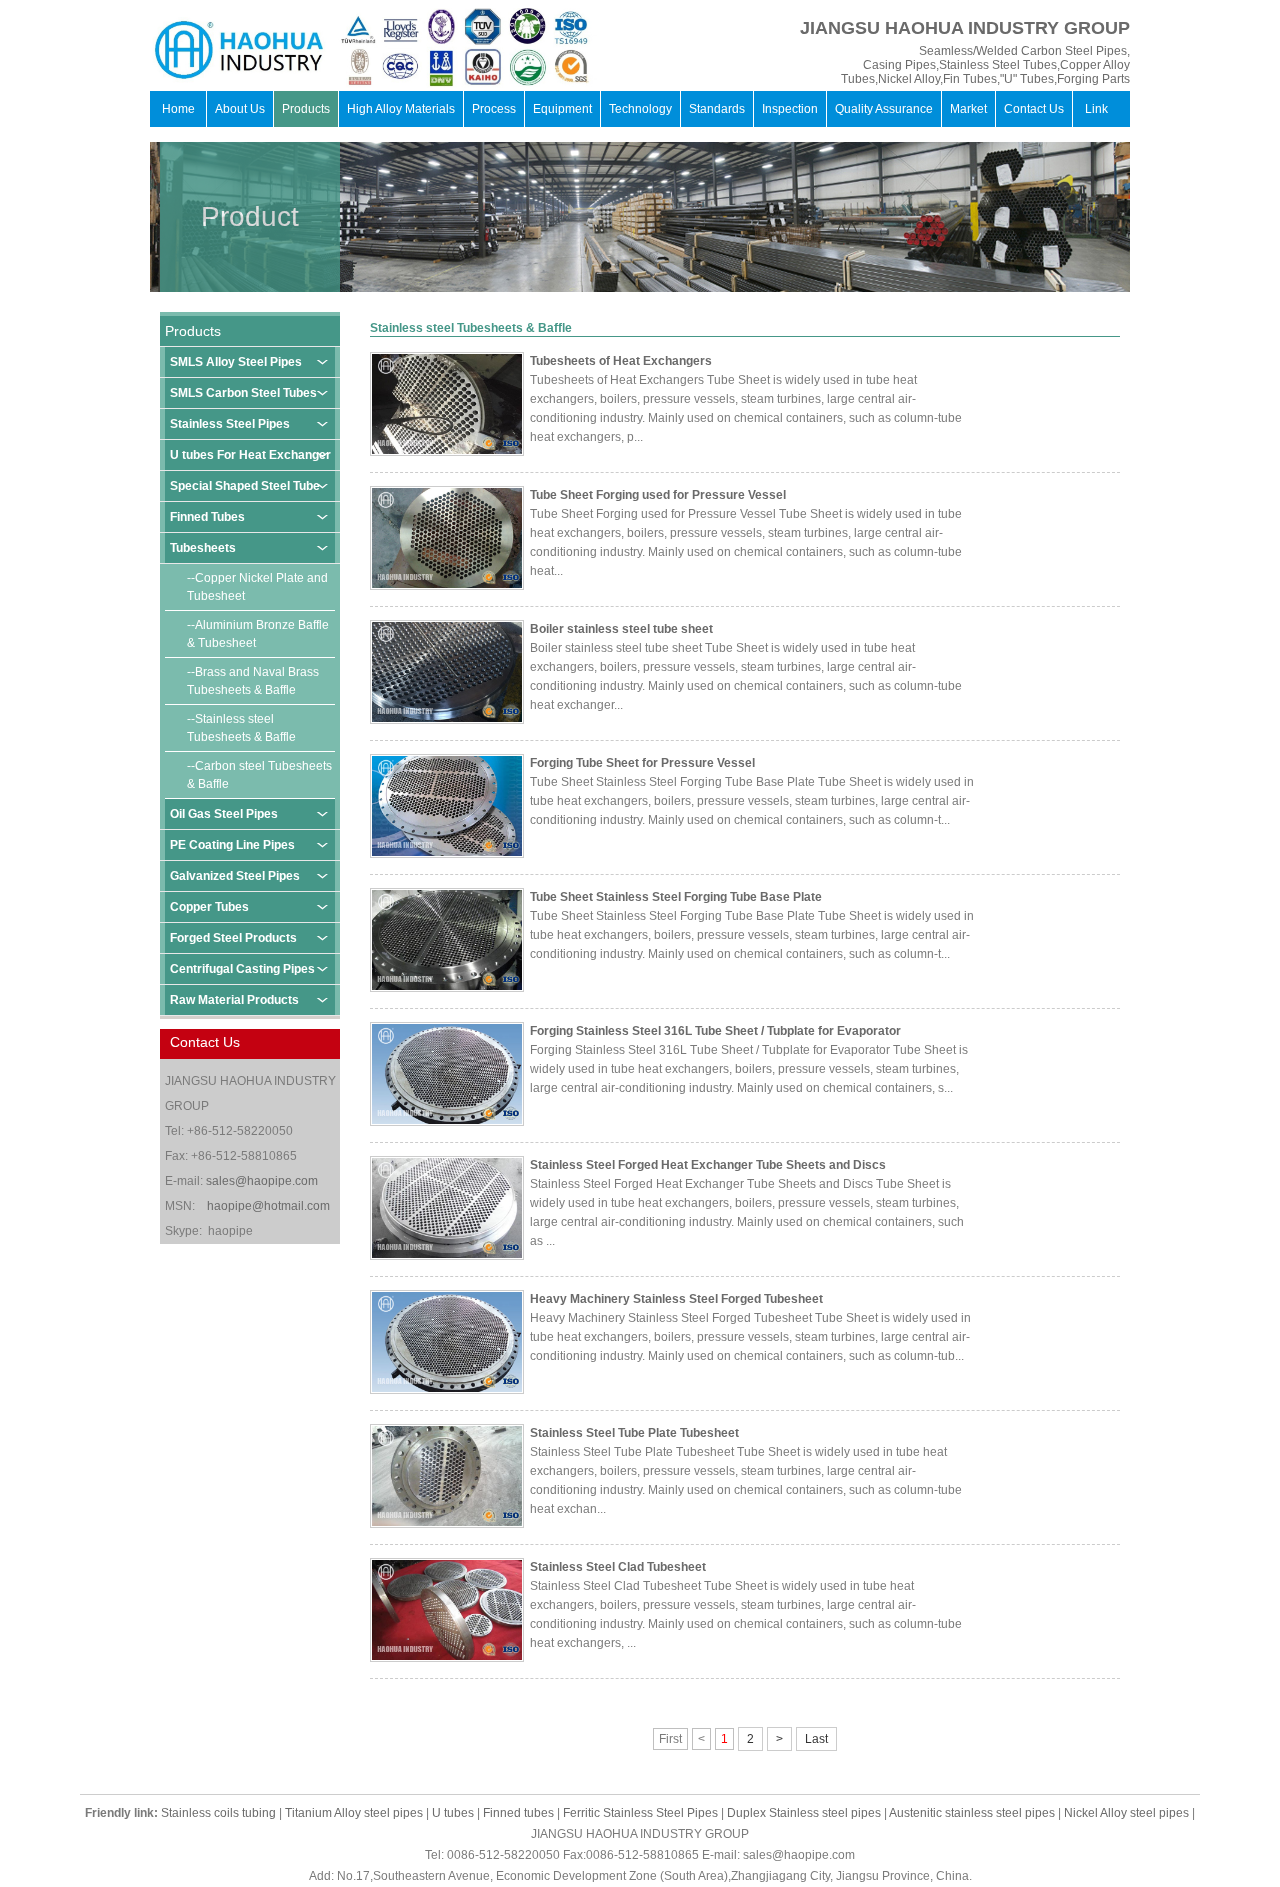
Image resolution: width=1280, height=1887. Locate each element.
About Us (240, 109)
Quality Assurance (884, 109)
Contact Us (1034, 109)
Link (1096, 109)
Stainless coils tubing (218, 1813)
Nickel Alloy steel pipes (1126, 1813)
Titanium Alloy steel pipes (354, 1813)
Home (178, 109)
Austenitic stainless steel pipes (972, 1813)
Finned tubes (518, 1813)
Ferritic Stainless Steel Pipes (640, 1813)
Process (494, 109)
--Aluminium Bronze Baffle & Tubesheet (258, 634)
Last (816, 1739)
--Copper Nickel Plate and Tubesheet (257, 587)
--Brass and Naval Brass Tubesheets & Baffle (253, 681)
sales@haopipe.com (262, 1181)
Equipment (562, 109)
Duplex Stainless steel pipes (804, 1813)
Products (306, 109)
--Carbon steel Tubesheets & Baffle (259, 775)
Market (968, 109)
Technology (640, 109)
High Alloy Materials (401, 109)
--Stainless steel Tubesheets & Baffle (241, 728)
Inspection (790, 109)
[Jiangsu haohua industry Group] (190, 48)
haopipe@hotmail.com (268, 1206)
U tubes (453, 1813)
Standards (717, 109)
